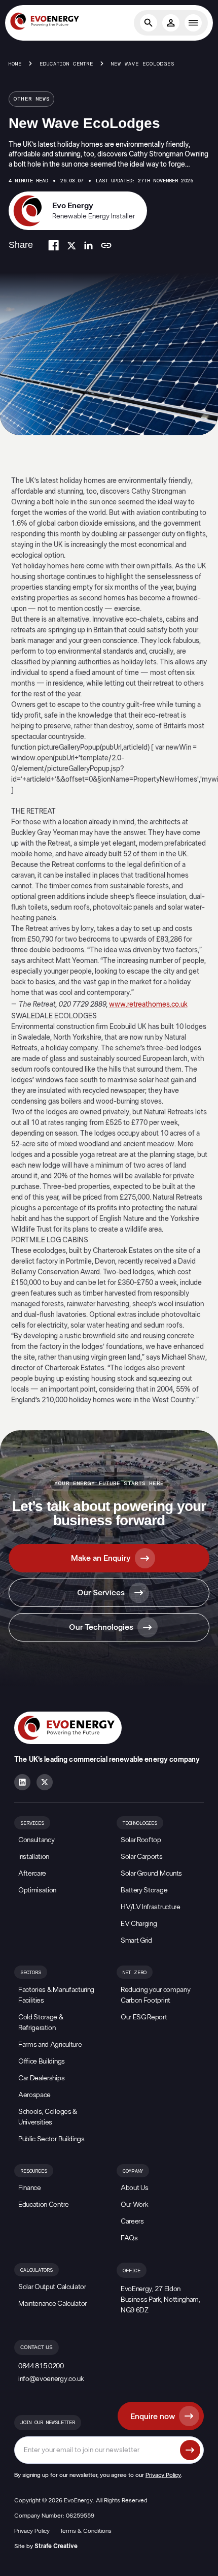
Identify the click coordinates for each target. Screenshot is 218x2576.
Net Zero (135, 1973)
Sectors (31, 1973)
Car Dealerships (41, 2078)
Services (32, 1823)
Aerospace (34, 2095)
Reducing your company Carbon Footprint (155, 1995)
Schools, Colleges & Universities (48, 2117)
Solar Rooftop (141, 1840)
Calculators (37, 2270)
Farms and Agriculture (50, 2045)
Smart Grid (136, 1941)
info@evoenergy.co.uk (51, 2379)
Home (15, 64)
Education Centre (66, 64)
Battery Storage (144, 1890)
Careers (132, 2221)
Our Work (134, 2205)
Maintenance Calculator (52, 2304)
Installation (34, 1857)
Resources (34, 2171)
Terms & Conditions (86, 2531)
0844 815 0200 (41, 2366)
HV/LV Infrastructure (151, 1907)
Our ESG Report (144, 2017)
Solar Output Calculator (52, 2287)
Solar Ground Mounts (151, 1874)
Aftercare (32, 1874)
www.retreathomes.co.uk (148, 1005)
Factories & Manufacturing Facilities (56, 1995)
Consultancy (36, 1840)
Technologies (140, 1823)
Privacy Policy (163, 2475)
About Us (134, 2188)
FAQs (129, 2238)
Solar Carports (142, 1857)
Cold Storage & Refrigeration (41, 2023)
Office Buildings (42, 2062)
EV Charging (139, 1924)
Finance (30, 2188)
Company (133, 2171)
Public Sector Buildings (51, 2139)
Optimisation (37, 1890)
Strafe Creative (56, 2546)
